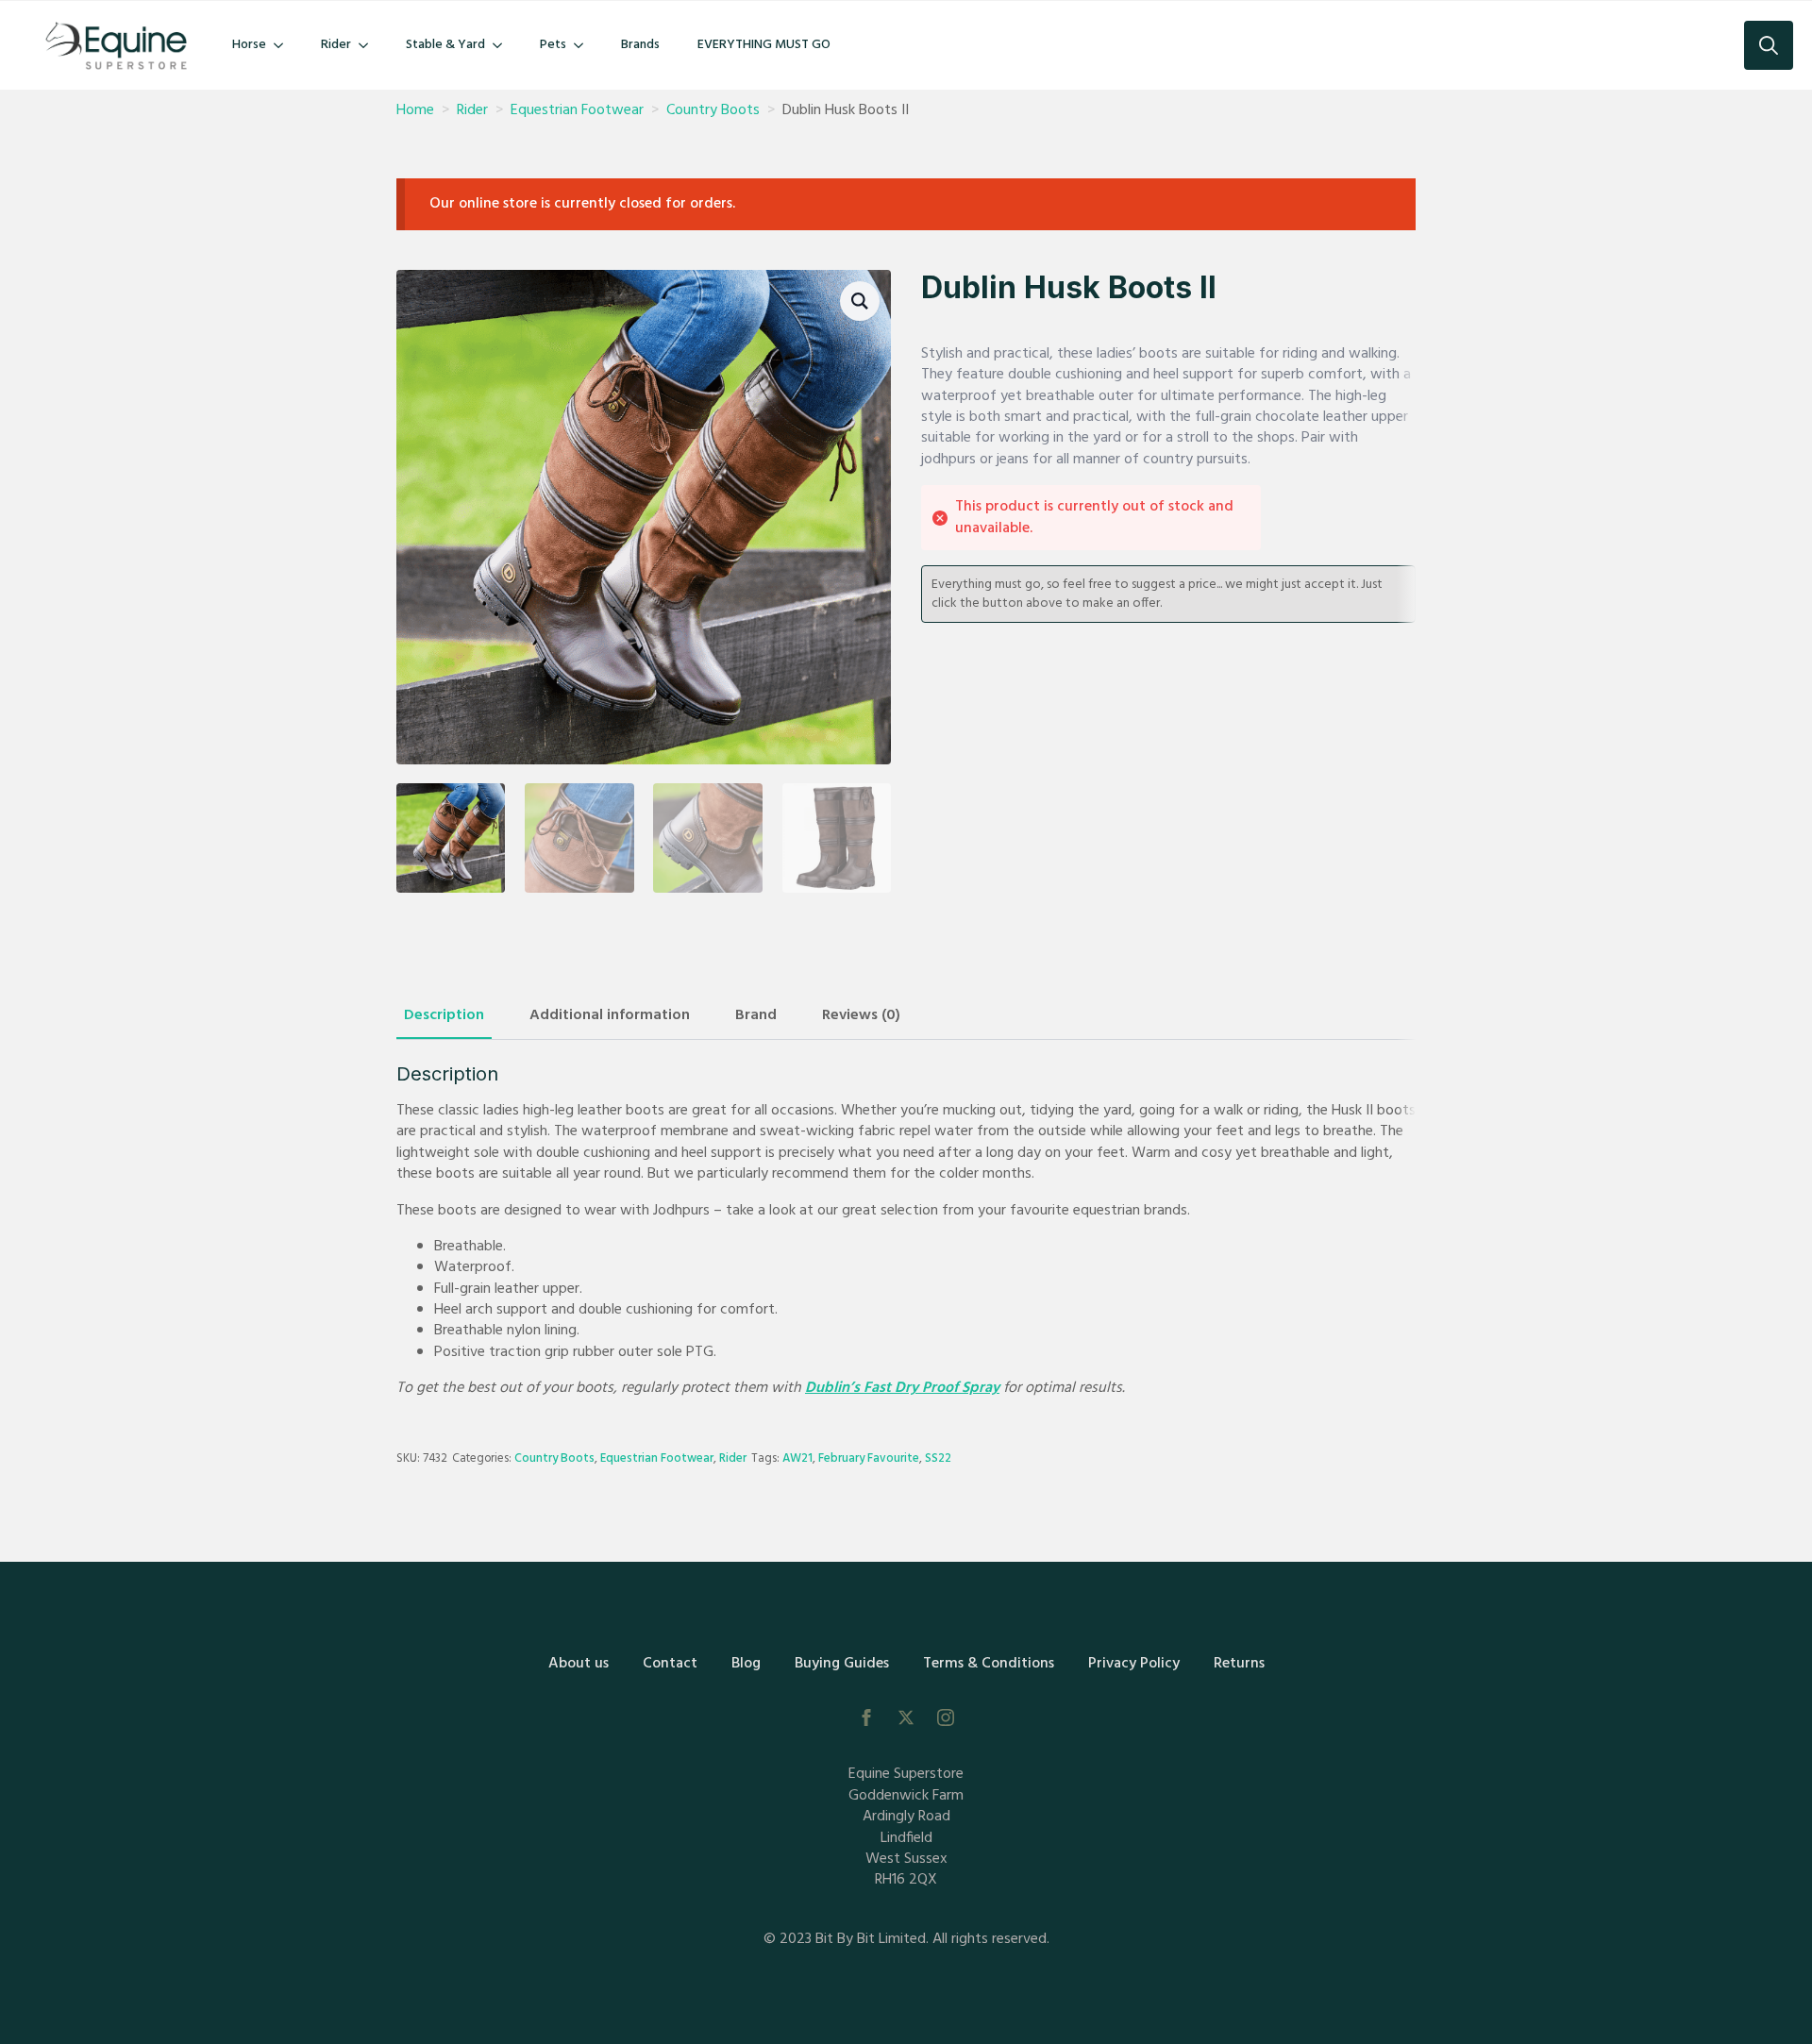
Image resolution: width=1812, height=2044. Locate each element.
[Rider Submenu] (369, 45)
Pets (553, 45)
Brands (640, 45)
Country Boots (713, 110)
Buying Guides (842, 1664)
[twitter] (906, 1717)
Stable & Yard (445, 45)
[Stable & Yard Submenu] (503, 45)
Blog (746, 1664)
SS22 (938, 1458)
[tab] (444, 1015)
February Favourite (869, 1458)
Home (415, 110)
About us (579, 1664)
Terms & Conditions (989, 1664)
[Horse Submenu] (284, 45)
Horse (249, 45)
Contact (670, 1664)
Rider (336, 45)
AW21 (797, 1458)
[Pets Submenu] (584, 45)
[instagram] (946, 1717)
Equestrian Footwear (577, 110)
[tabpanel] (906, 1231)
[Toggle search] (1769, 45)
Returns (1239, 1664)
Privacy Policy (1134, 1664)
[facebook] (866, 1717)
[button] (860, 301)
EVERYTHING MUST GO (764, 45)
